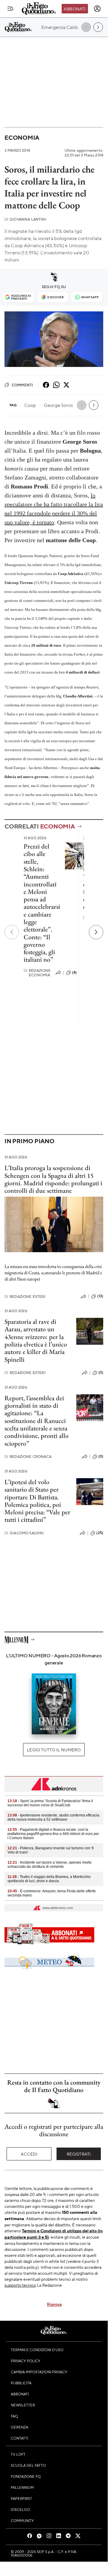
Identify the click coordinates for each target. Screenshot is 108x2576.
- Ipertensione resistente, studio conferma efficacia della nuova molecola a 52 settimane (53, 1817)
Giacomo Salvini (24, 1533)
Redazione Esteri (25, 1297)
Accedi (29, 2154)
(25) (100, 1533)
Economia (22, 137)
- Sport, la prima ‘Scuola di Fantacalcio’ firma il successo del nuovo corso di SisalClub (50, 1803)
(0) (101, 1372)
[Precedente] (12, 932)
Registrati (79, 2154)
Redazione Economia (37, 973)
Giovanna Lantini (25, 219)
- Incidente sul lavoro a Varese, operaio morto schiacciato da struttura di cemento (50, 1865)
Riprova (54, 2304)
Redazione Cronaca (28, 1457)
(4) (74, 972)
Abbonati (75, 9)
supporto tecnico (20, 2285)
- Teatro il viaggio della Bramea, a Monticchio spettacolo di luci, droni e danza (49, 1879)
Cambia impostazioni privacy (39, 2372)
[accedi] (97, 9)
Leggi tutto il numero (54, 1750)
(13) (100, 1296)
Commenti (22, 385)
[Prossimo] (96, 932)
